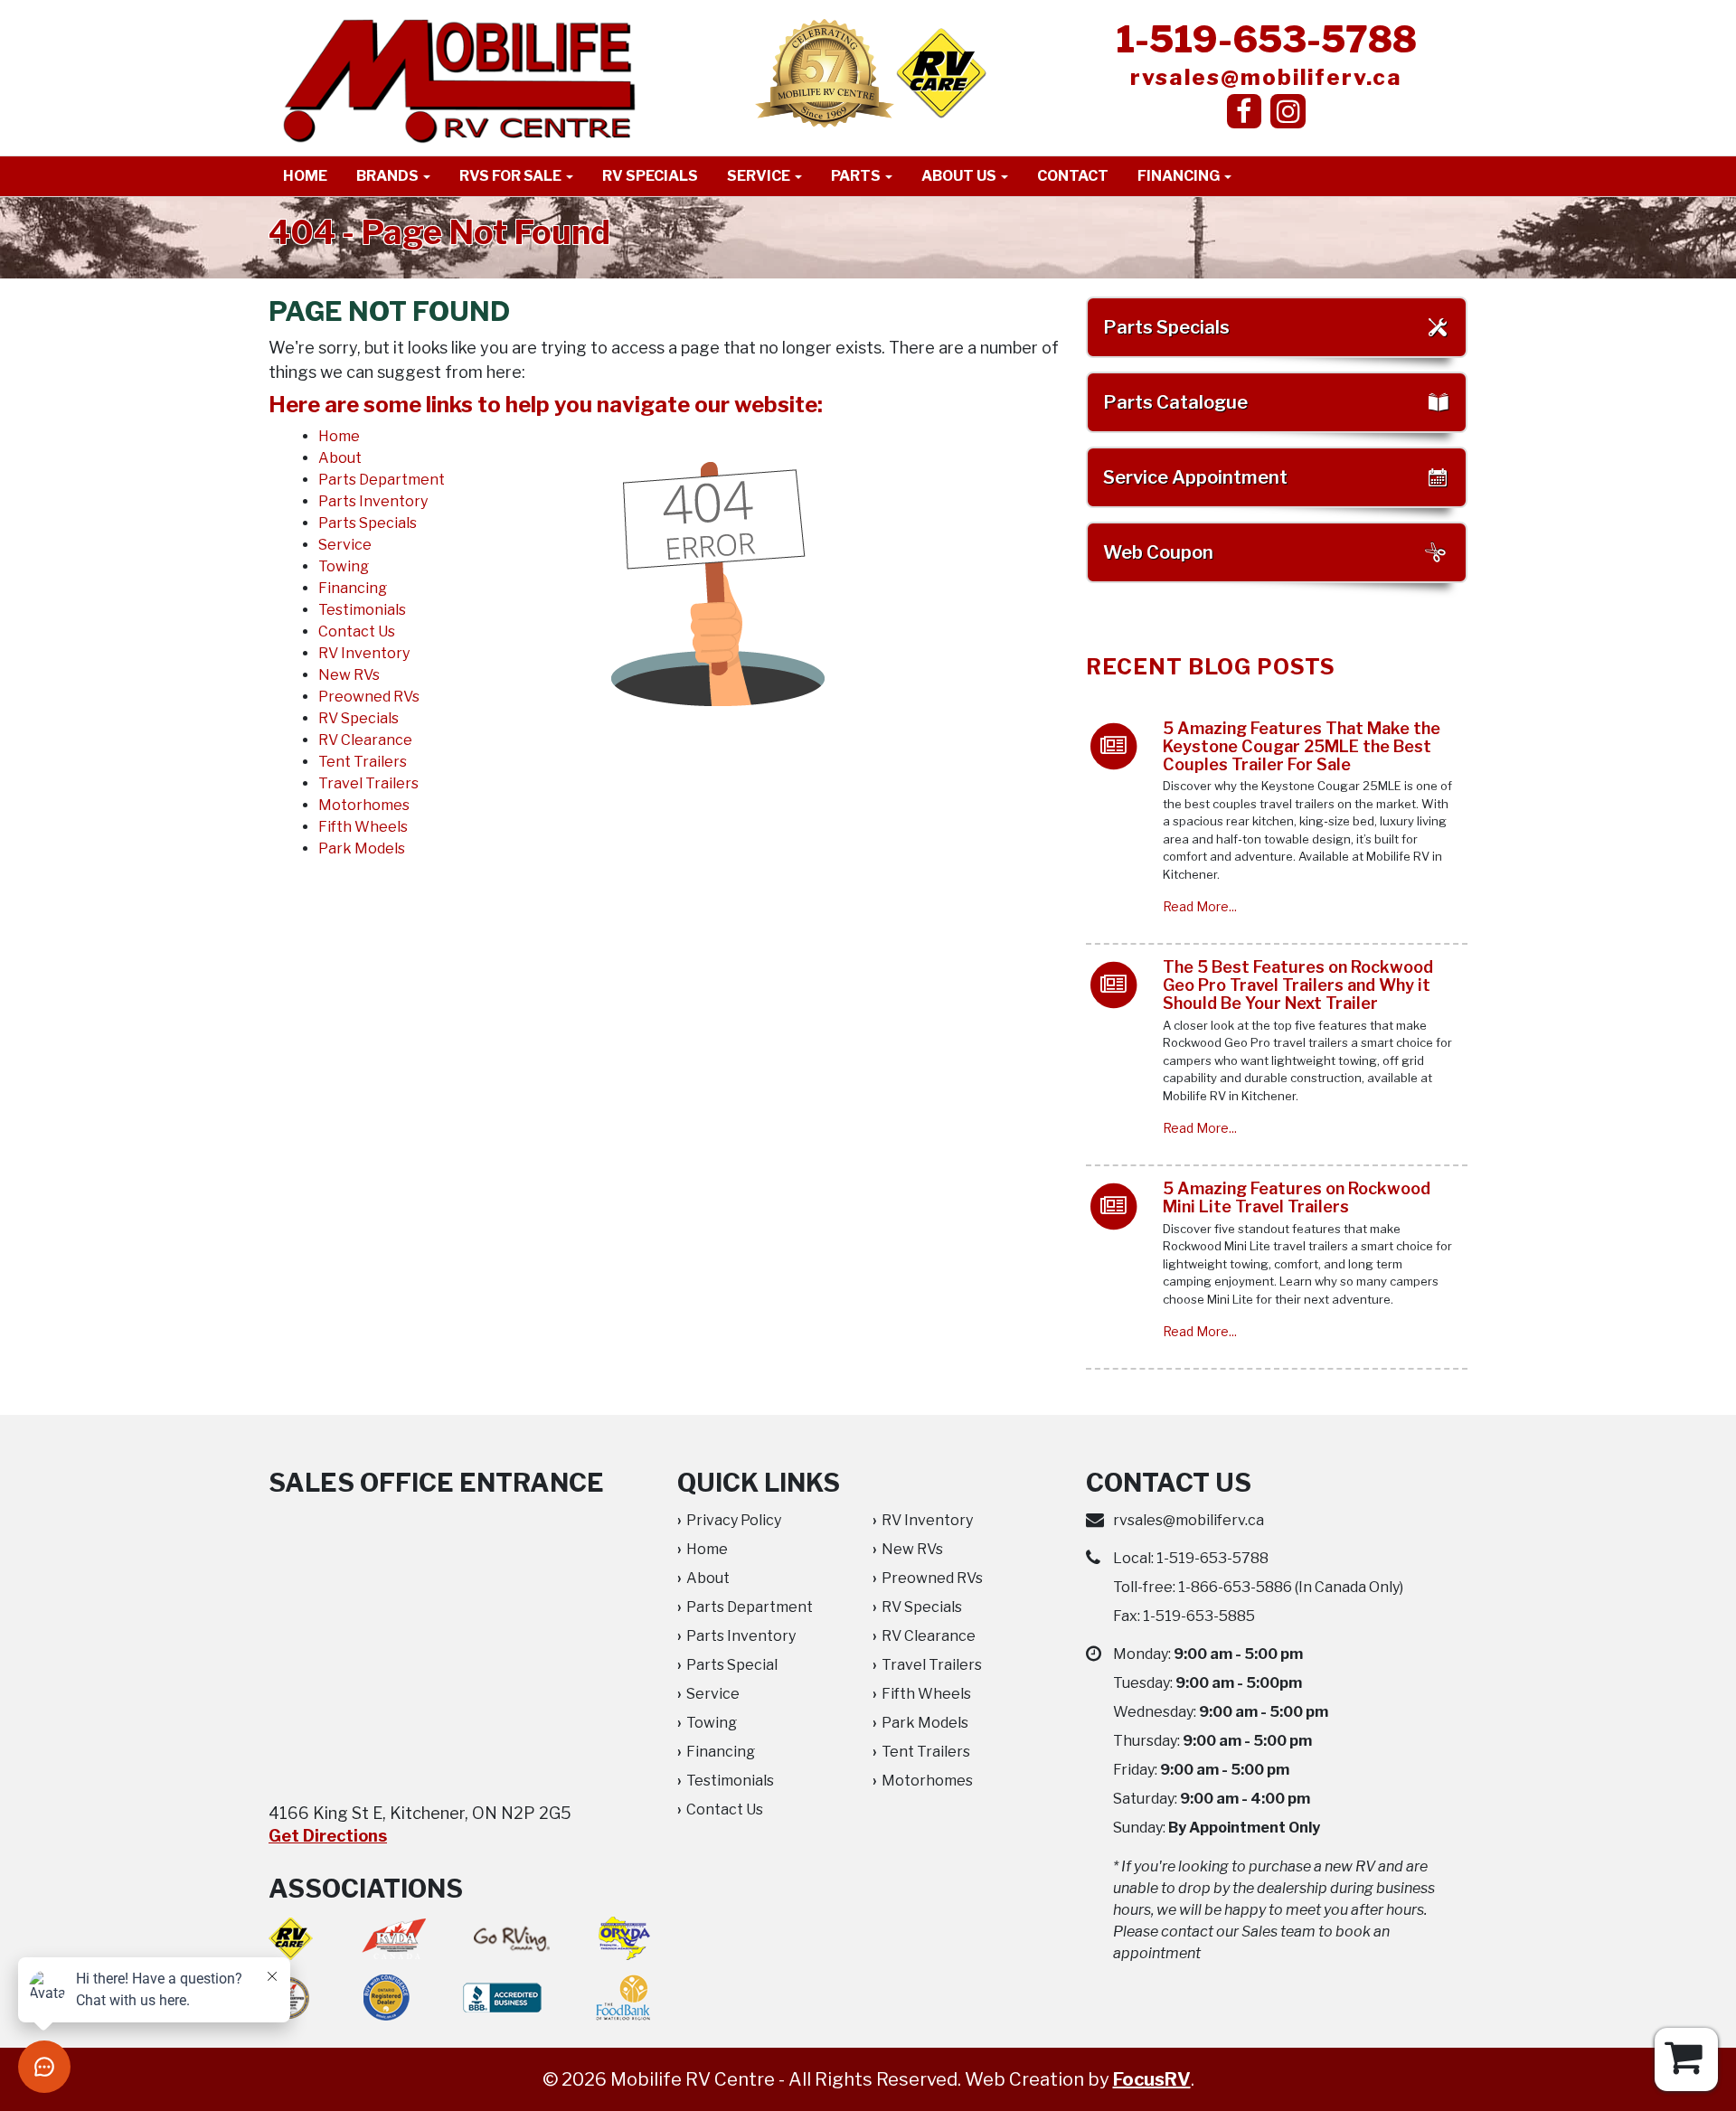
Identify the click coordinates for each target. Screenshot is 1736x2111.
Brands (389, 176)
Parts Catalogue (1175, 402)
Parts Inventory (373, 501)
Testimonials (362, 610)
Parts (857, 176)
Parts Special (732, 1665)
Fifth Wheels (363, 827)
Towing (344, 566)
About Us (960, 176)
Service (760, 176)
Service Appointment (1195, 477)
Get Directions (328, 1836)
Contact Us (357, 631)
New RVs (349, 675)
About (340, 458)
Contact (1073, 176)
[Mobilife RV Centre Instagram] (1288, 111)
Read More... (1200, 906)
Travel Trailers (368, 783)
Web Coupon (1158, 552)
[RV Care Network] (941, 72)
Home (305, 176)
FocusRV (1152, 2079)
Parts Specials (368, 523)
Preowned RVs (369, 697)
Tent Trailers (363, 762)
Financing (1180, 176)
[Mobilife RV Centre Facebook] (1245, 111)
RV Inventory (364, 653)
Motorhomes (364, 805)
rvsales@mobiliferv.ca (1266, 77)
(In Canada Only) (1291, 1587)
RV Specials (650, 176)
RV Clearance (365, 740)
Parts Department (382, 480)
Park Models (362, 848)
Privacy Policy (734, 1520)
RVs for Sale (512, 176)
